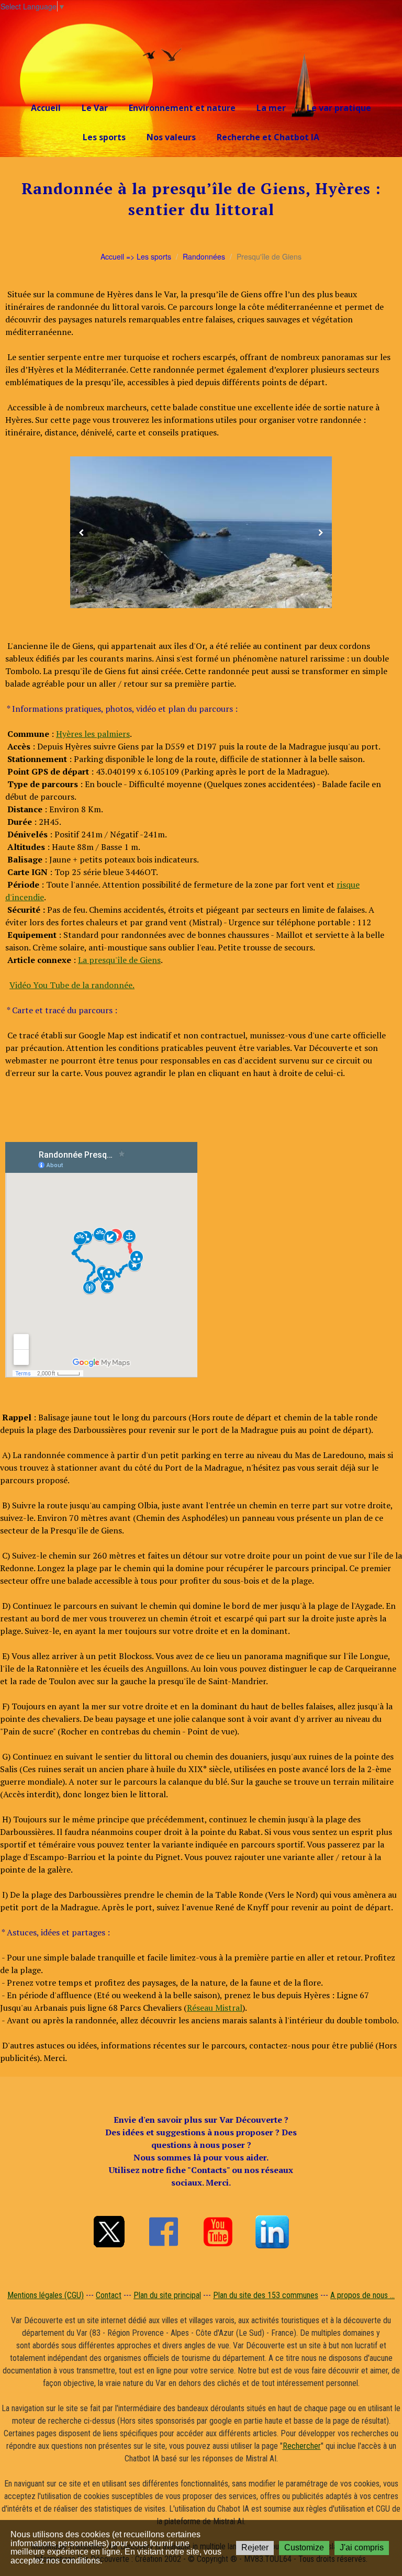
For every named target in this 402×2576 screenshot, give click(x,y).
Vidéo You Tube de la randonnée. (72, 985)
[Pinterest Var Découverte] (272, 2232)
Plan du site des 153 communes (266, 2295)
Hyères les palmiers (93, 734)
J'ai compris (362, 2547)
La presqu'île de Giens (119, 960)
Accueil (46, 108)
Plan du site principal (167, 2295)
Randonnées (204, 256)
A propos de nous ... (362, 2295)
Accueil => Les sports (136, 256)
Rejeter (255, 2547)
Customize (304, 2547)
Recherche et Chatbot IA (268, 137)
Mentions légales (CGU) (46, 2295)
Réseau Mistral (215, 2008)
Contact (109, 2295)
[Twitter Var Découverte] (109, 2232)
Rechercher (302, 2446)
